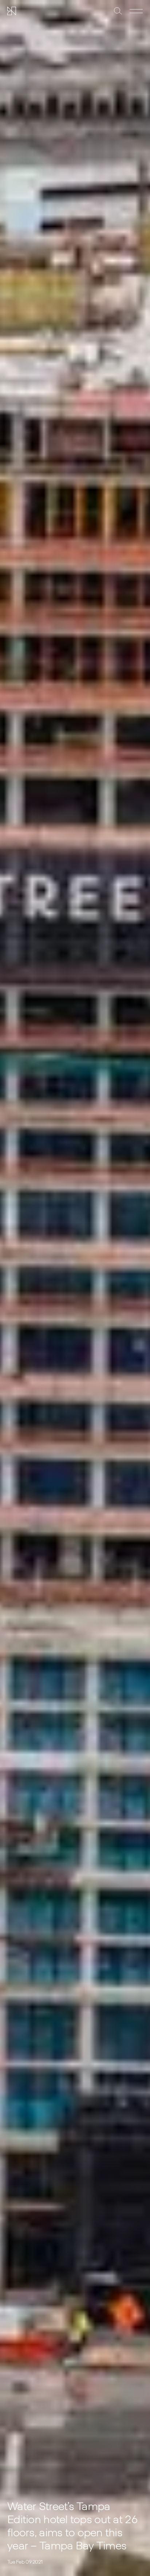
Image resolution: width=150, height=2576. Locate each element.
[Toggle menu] (136, 11)
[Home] (12, 11)
